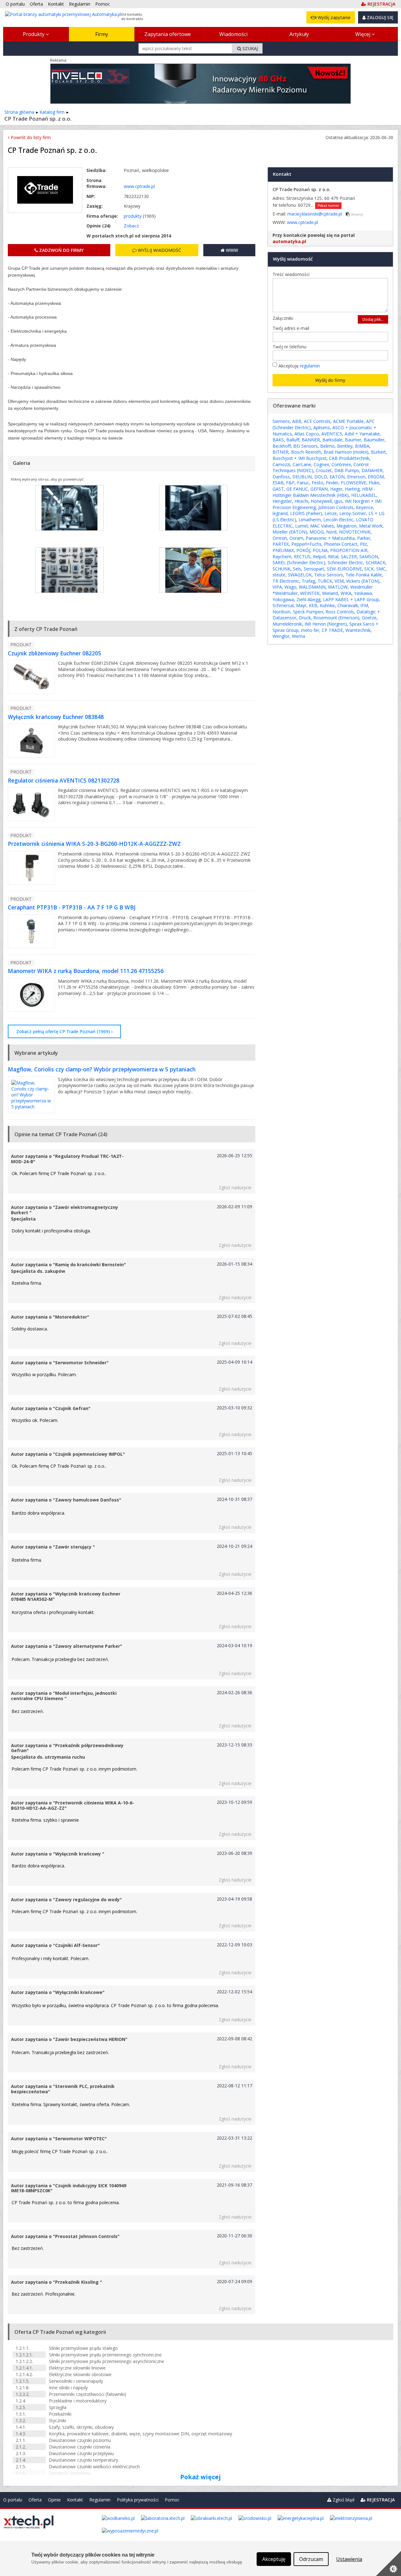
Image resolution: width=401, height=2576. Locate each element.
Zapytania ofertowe (168, 34)
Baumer (353, 440)
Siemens (281, 421)
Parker (364, 538)
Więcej (363, 34)
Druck (305, 618)
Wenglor (281, 636)
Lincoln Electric (338, 520)
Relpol (319, 557)
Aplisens (322, 427)
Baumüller (374, 440)
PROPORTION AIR (349, 550)
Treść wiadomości (293, 274)
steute (279, 575)
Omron (280, 538)
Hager (336, 489)
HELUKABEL (364, 495)
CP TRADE (332, 630)
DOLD (321, 477)
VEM (339, 581)
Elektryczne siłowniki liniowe (77, 2368)
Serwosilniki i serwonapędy (76, 2381)
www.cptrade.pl (139, 186)
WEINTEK (310, 593)
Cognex (321, 464)
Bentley (345, 446)
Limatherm (310, 520)
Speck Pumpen (308, 612)
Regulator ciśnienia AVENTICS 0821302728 (64, 780)
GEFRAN (319, 489)
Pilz (363, 544)
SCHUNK (281, 569)
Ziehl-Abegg (308, 599)
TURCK (325, 581)
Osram (296, 538)
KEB (313, 605)
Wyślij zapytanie (333, 17)
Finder (332, 483)
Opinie (54, 2500)
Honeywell (321, 501)
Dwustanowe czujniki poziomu (80, 2440)
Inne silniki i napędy (68, 2388)
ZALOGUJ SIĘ (380, 17)
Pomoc (172, 2500)
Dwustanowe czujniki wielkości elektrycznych (94, 2467)
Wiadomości (233, 34)
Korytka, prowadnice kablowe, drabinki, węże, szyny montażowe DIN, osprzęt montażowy (141, 2434)
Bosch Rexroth (306, 452)
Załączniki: (283, 318)
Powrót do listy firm (30, 137)
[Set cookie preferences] (388, 2563)
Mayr (301, 605)
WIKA (346, 593)
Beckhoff (282, 446)
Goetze (369, 618)
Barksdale (332, 440)
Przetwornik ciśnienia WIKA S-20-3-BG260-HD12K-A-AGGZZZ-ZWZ (94, 844)
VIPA (277, 587)
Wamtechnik (358, 630)
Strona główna (19, 112)
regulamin (310, 366)
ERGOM (376, 477)
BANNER (311, 440)
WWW (231, 250)
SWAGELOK (300, 575)
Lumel (301, 526)
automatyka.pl (289, 241)
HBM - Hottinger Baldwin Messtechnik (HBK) (324, 492)
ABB (297, 421)
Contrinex (341, 464)
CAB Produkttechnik (349, 458)
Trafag (308, 581)
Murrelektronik (287, 624)
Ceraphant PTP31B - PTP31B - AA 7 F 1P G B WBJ (72, 907)
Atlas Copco (307, 434)
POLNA (320, 550)
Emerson (356, 477)
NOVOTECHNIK (355, 532)
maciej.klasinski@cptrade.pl (315, 214)
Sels (297, 569)
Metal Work (371, 526)
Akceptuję (299, 366)
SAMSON (369, 557)
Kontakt (75, 2500)
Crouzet (324, 470)
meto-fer (310, 630)
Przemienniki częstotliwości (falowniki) (88, 2394)
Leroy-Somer (353, 513)
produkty (133, 216)
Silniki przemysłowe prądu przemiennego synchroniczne (105, 2355)
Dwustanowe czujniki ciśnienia (80, 2447)
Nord (331, 532)
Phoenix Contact (341, 544)
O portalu (13, 2500)
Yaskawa (363, 593)
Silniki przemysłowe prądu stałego (83, 2348)
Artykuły (299, 34)
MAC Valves (322, 526)
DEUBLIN (302, 477)
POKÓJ (303, 550)
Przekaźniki (60, 2414)
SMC (381, 569)
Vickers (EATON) (363, 581)
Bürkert (378, 452)
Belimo (327, 446)
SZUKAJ (250, 48)
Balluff (293, 440)
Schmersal (283, 605)
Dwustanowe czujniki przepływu (81, 2453)
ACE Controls (317, 421)
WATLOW (338, 587)
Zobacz (131, 226)
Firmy (102, 34)
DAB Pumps (347, 470)
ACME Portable (348, 421)
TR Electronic (286, 581)
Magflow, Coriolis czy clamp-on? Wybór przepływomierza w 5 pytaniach (102, 1069)
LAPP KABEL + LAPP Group (351, 599)
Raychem (282, 557)
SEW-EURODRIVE (344, 569)
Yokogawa (283, 599)
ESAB (278, 483)
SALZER (349, 557)
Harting (352, 489)
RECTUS (302, 557)
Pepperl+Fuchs (306, 544)
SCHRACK (375, 562)
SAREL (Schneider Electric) (299, 562)
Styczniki (57, 2420)
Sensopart (314, 569)
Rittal (333, 557)
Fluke (374, 483)
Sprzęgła (58, 2407)
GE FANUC (297, 489)
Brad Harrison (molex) (346, 452)
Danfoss (281, 477)
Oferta (35, 2500)
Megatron (346, 526)
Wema (299, 636)
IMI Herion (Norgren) (326, 624)
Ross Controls (340, 612)
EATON (337, 477)
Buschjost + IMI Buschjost (299, 458)
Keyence (365, 507)
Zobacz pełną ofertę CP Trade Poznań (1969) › (64, 1031)
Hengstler (282, 501)
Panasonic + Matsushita (330, 538)
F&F (290, 483)
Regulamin (100, 2500)
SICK (369, 569)
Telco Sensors (329, 575)
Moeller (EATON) (290, 532)
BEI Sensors (305, 446)
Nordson (281, 612)
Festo (318, 483)
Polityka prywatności (138, 2500)
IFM (364, 605)
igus (338, 501)
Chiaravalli (348, 605)
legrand (280, 513)
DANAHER (372, 470)
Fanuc (303, 483)
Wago (290, 587)
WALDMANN (312, 587)
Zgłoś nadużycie (235, 1187)
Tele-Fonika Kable (364, 575)
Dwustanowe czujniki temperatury (83, 2460)
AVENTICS (332, 434)
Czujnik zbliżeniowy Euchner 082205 (55, 653)
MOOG (317, 532)
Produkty (34, 34)
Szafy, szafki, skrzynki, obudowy (81, 2427)
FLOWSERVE (354, 483)
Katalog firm (52, 112)
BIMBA (362, 446)
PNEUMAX (283, 550)
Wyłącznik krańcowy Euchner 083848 (56, 717)
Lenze (331, 513)
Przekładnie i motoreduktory (78, 2401)
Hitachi (301, 501)
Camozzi (281, 464)
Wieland (330, 593)
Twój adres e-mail (292, 328)
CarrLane (302, 464)
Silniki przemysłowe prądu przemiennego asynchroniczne (107, 2361)
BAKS (278, 440)
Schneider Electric (345, 562)
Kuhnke (327, 605)
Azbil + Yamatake (362, 434)
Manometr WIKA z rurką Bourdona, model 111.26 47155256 (86, 971)
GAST (278, 489)
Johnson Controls (336, 507)
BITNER (281, 452)
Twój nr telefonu (291, 347)
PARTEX (281, 544)
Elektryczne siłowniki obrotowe (80, 2374)
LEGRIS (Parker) (306, 513)
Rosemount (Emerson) (336, 618)
